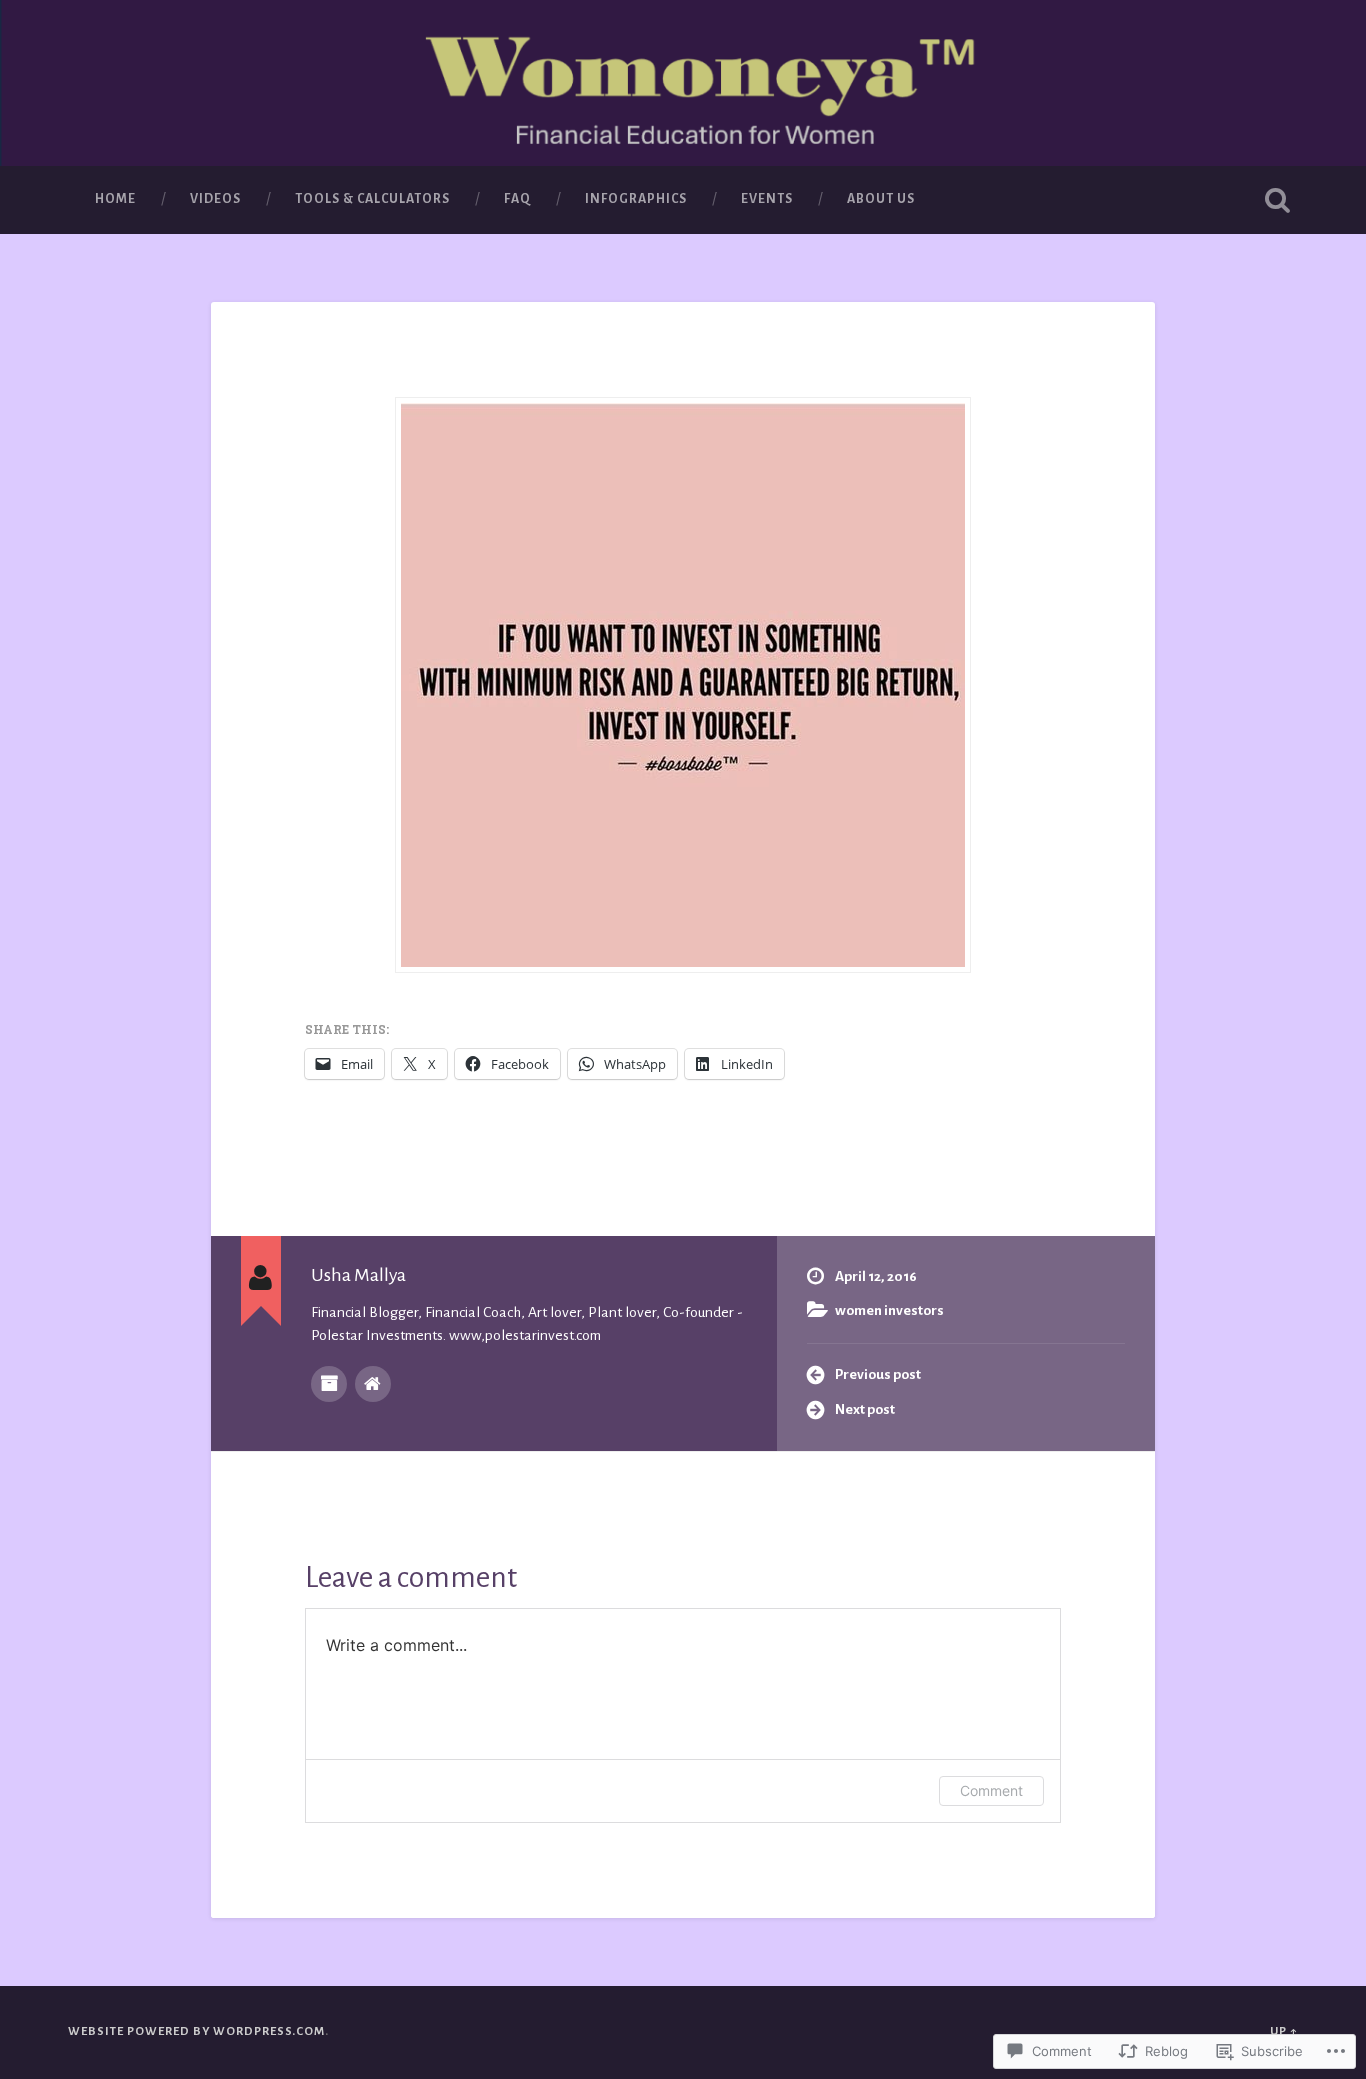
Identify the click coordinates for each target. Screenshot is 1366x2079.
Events (767, 199)
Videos (215, 199)
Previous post (878, 1374)
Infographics (636, 199)
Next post (865, 1409)
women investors (889, 1310)
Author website (373, 1384)
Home (115, 199)
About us (881, 199)
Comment (991, 1790)
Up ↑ (1284, 2031)
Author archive (329, 1384)
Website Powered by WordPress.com (196, 2031)
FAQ (517, 199)
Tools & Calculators (372, 199)
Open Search (1278, 200)
